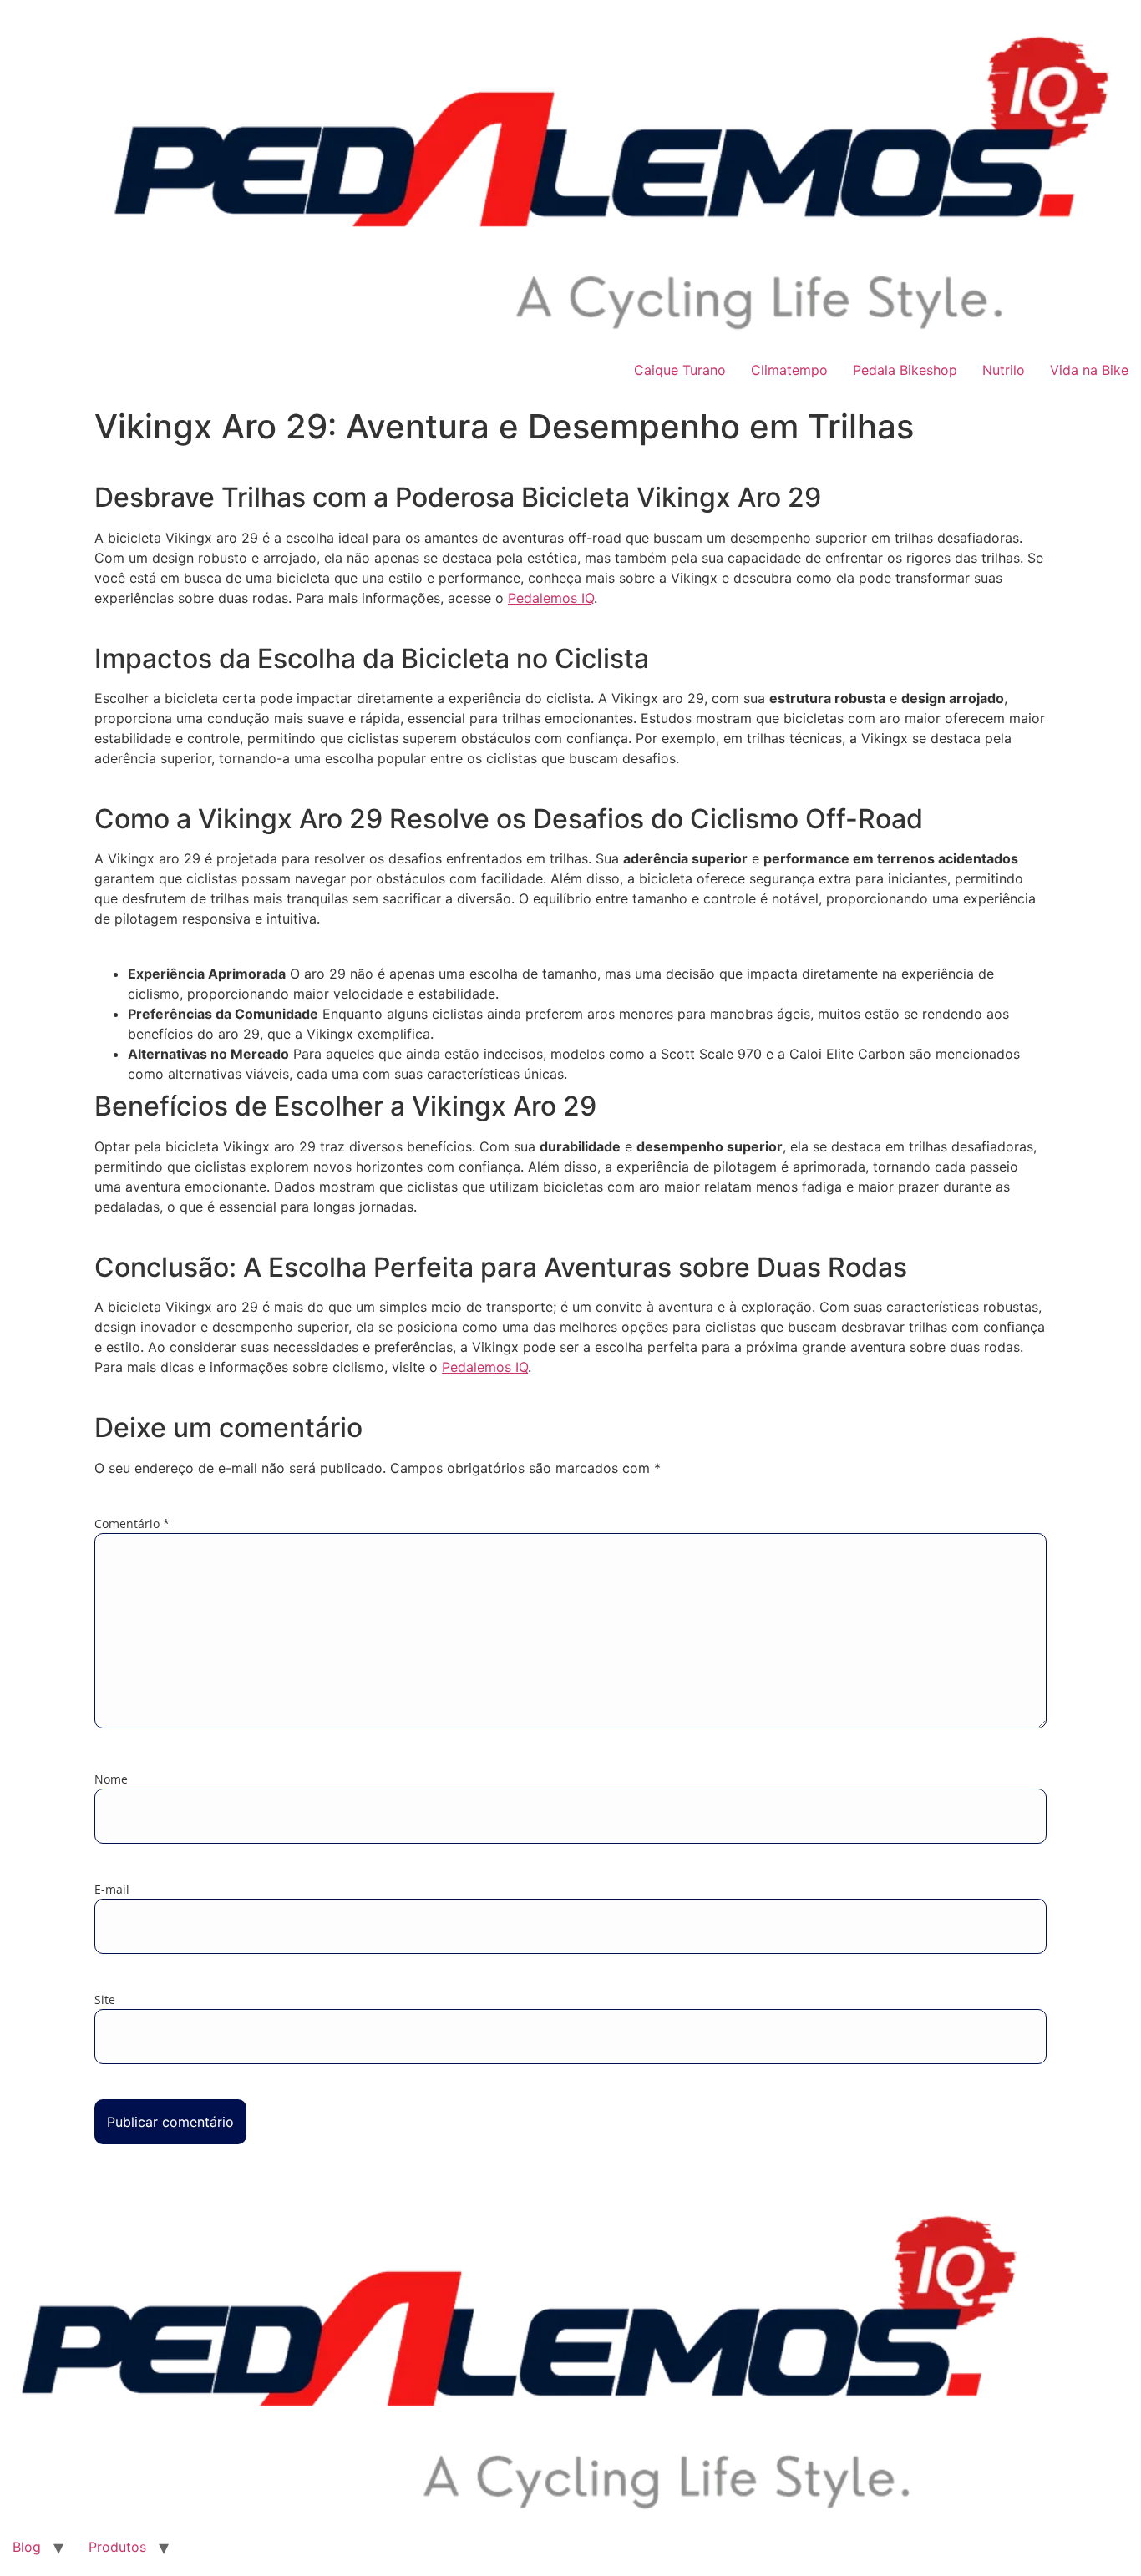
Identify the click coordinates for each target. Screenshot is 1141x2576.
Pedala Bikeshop (905, 370)
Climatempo (789, 370)
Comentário (132, 1524)
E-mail (112, 1890)
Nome (111, 1779)
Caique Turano (680, 370)
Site (105, 2000)
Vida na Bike (1089, 370)
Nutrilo (1004, 370)
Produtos (117, 2547)
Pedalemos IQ (551, 598)
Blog (27, 2547)
